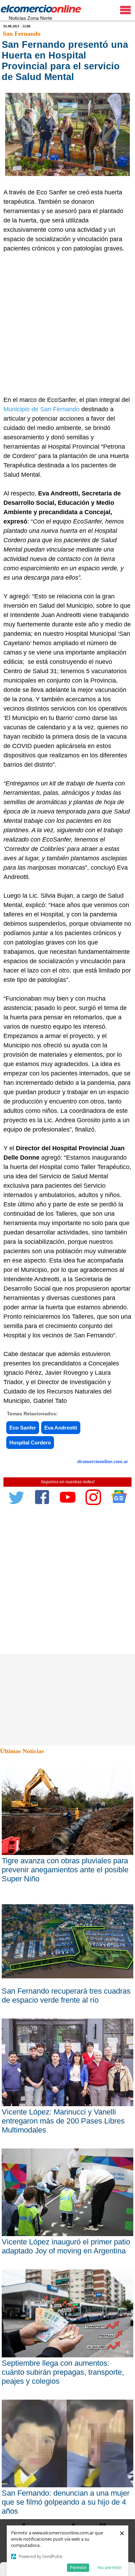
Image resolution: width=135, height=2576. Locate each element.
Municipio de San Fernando (42, 409)
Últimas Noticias (22, 1751)
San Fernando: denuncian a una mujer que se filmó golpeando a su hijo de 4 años (66, 2502)
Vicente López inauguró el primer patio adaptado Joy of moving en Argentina (66, 2246)
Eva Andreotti (61, 1428)
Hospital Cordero (30, 1443)
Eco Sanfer (23, 1428)
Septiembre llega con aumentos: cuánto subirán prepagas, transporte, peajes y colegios (63, 2372)
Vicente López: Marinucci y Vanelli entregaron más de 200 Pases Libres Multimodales (63, 2121)
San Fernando (22, 34)
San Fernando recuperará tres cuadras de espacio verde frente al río (66, 1995)
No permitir (110, 2567)
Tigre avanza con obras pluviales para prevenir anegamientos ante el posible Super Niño (65, 1870)
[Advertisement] (67, 324)
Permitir (78, 2567)
